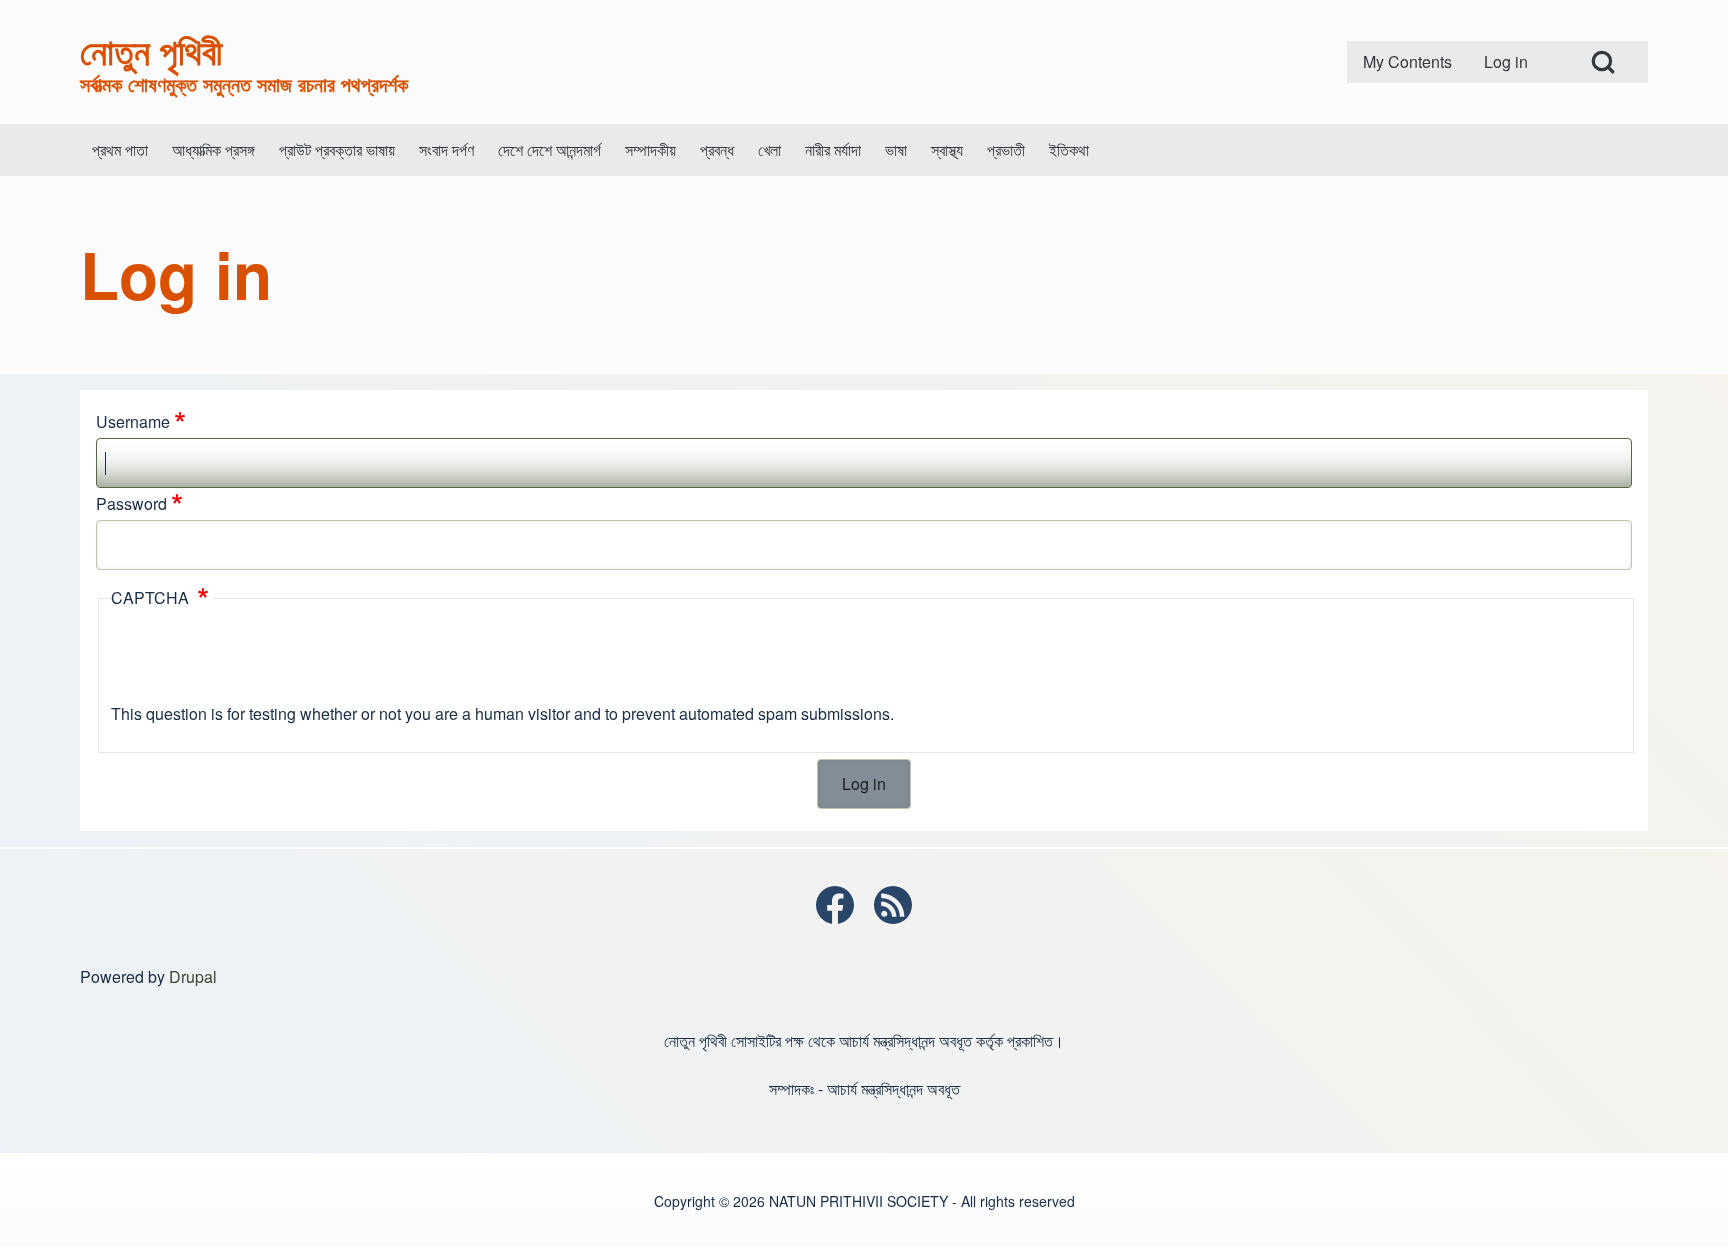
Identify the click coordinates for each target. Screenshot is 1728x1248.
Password (131, 503)
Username (133, 421)
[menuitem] (1407, 62)
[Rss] (893, 905)
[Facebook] (835, 905)
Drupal (193, 976)
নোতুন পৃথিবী (151, 50)
